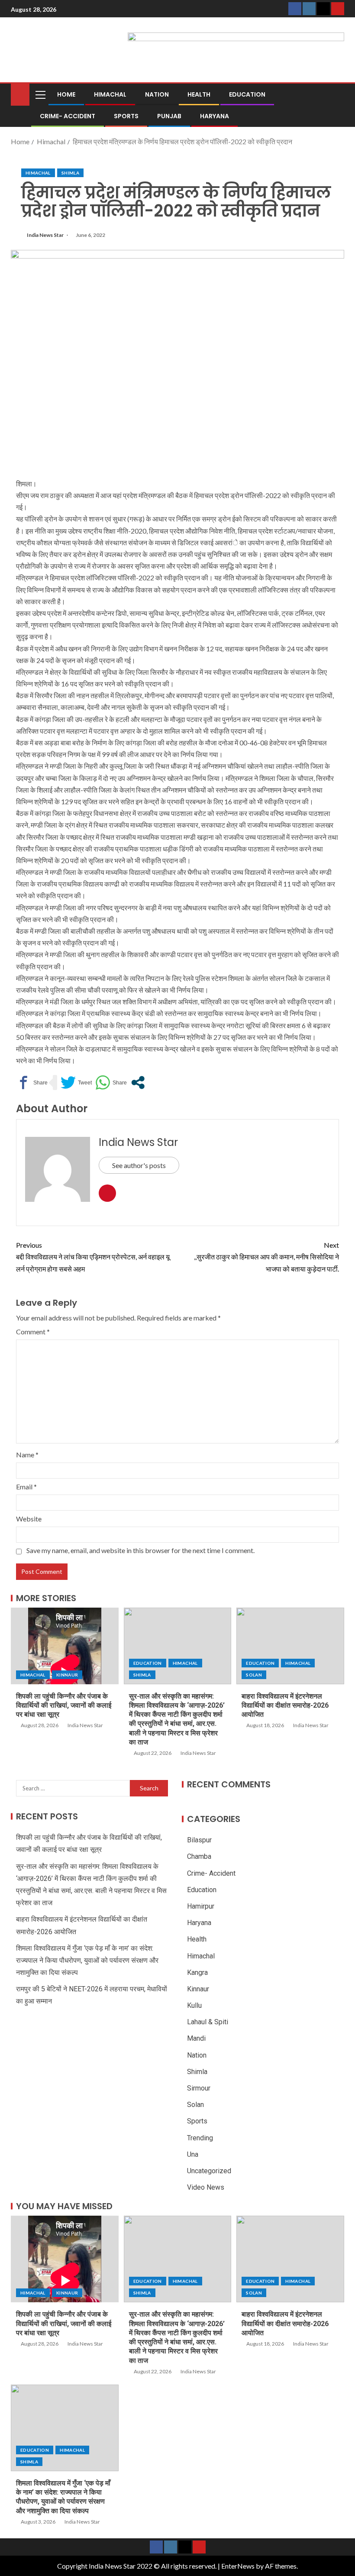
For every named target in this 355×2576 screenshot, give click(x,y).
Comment (33, 1332)
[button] (40, 94)
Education (247, 94)
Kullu (194, 2005)
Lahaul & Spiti (208, 2022)
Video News (206, 2187)
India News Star (46, 235)
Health (199, 94)
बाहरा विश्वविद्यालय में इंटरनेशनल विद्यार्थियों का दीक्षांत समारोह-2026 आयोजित (285, 1705)
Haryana (215, 116)
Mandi (196, 2038)
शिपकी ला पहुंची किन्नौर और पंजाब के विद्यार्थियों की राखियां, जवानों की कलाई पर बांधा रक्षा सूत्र (64, 1705)
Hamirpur (201, 1906)
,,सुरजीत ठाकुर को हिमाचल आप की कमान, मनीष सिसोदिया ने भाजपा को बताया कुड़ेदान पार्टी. (266, 1257)
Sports (126, 116)
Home (66, 94)
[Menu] (40, 94)
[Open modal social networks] (138, 1083)
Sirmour (199, 2088)
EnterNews (238, 2566)
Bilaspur (199, 1840)
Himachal (110, 94)
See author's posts (139, 1165)
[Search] (337, 94)
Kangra (197, 1972)
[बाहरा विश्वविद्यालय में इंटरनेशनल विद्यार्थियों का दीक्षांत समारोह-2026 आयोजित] (290, 1646)
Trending (200, 2138)
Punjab (169, 116)
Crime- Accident (68, 116)
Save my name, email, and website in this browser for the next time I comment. (140, 1550)
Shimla (70, 173)
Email (26, 1487)
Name (27, 1455)
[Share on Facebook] (32, 1083)
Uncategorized (209, 2171)
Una (193, 2154)
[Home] (20, 94)
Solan (254, 1675)
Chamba (199, 1856)
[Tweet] (76, 1083)
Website (29, 1519)
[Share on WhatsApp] (111, 1083)
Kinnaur (67, 1675)
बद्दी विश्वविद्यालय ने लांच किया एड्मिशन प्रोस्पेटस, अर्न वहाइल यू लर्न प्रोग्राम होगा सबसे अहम (93, 1257)
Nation (157, 94)
